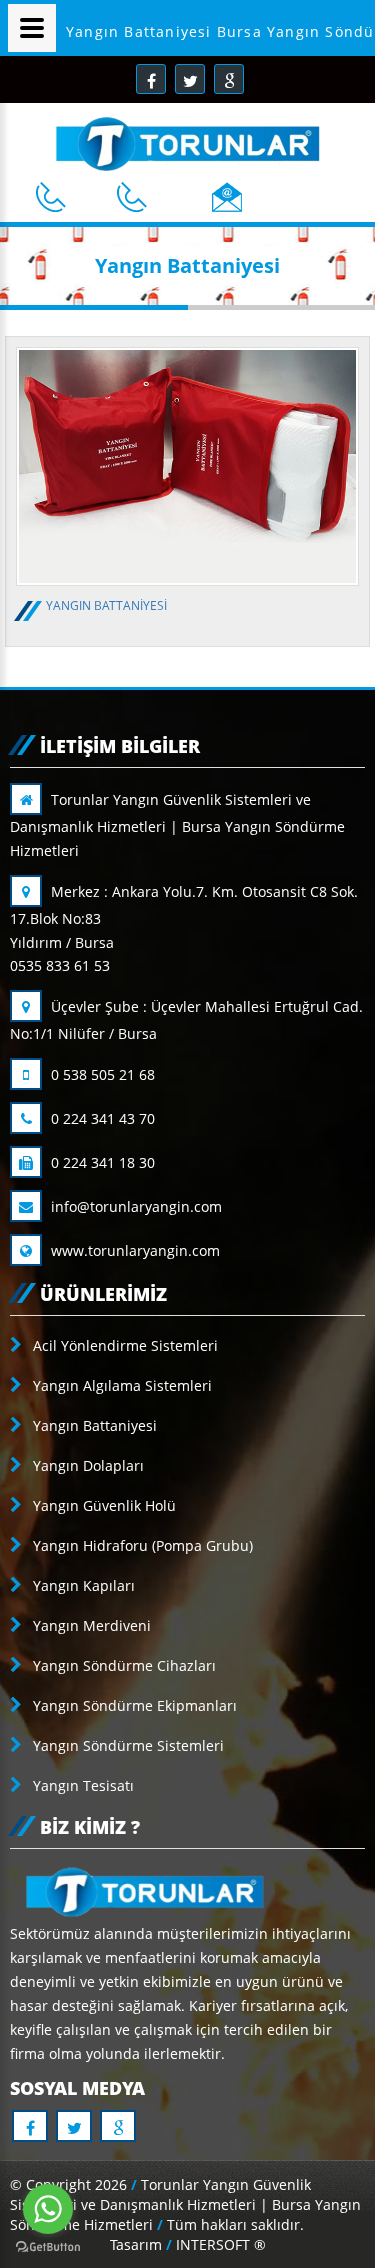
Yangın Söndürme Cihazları (122, 1665)
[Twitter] (190, 79)
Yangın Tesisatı (81, 1785)
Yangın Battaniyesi (93, 1425)
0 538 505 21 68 (101, 1074)
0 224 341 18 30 (101, 1162)
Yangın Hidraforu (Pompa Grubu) (141, 1545)
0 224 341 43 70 (101, 1118)
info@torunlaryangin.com (134, 1206)
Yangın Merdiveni (90, 1625)
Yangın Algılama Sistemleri (120, 1385)
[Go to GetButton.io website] (48, 2247)
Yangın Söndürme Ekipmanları (133, 1705)
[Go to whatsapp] (48, 2209)
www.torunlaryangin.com (133, 1250)
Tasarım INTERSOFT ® (188, 2244)
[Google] (229, 79)
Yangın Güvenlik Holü (102, 1505)
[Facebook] (151, 79)
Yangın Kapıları (82, 1585)
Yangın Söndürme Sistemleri (126, 1745)
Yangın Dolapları (86, 1465)
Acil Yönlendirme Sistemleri (123, 1345)
